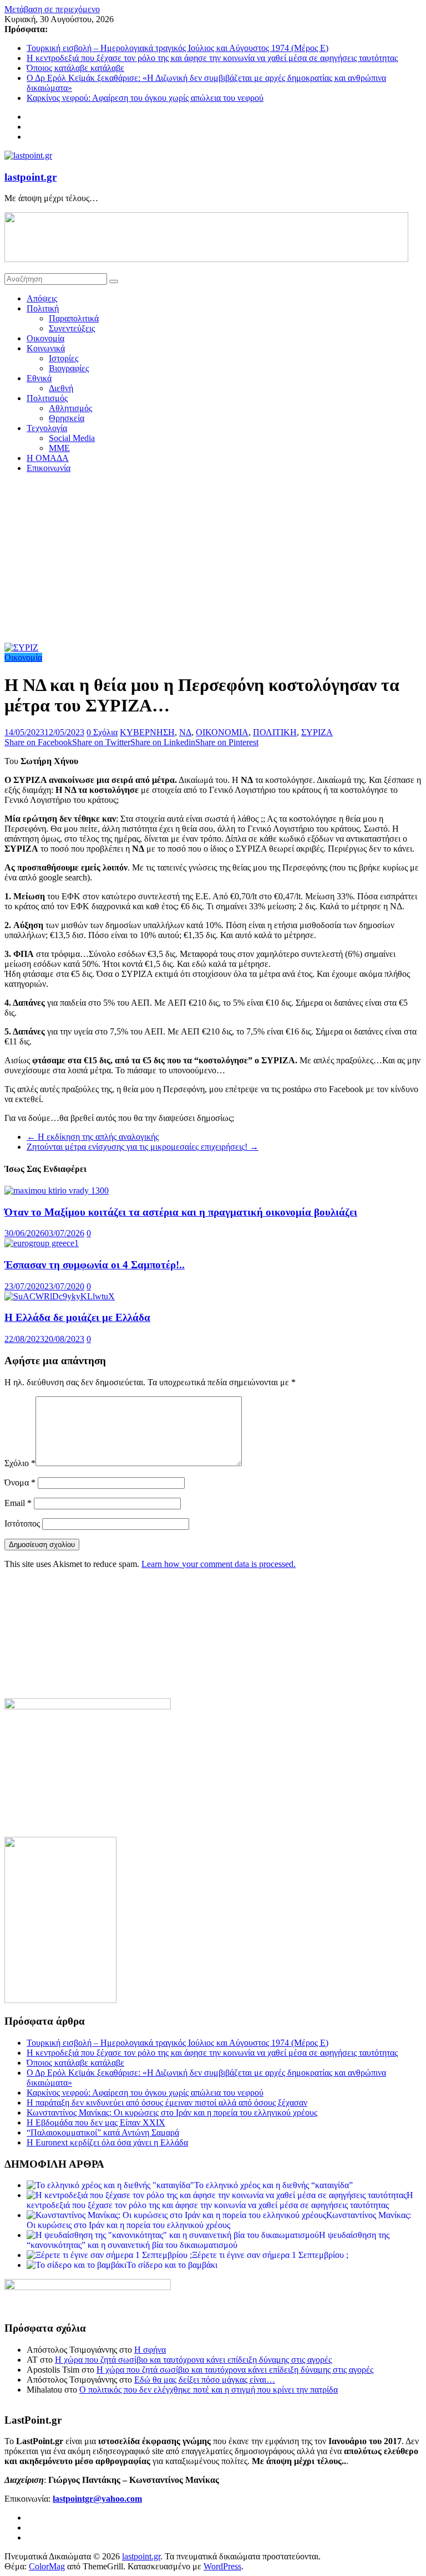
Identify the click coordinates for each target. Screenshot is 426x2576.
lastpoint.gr (31, 177)
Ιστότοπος (22, 1523)
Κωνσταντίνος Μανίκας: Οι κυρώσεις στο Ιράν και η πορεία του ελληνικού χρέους (172, 2112)
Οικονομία (45, 338)
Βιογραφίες (69, 368)
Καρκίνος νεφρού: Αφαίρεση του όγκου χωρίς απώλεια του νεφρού (145, 98)
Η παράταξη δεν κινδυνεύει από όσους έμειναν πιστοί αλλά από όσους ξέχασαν (167, 2103)
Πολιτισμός (47, 398)
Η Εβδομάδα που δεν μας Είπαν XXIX (96, 2122)
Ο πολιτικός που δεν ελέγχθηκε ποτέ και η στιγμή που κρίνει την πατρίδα (209, 2390)
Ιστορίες (64, 358)
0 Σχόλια (102, 732)
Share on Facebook (38, 742)
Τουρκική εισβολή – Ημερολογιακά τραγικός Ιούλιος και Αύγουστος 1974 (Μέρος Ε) (177, 48)
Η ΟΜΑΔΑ (48, 458)
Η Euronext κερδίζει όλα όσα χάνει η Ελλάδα (107, 2142)
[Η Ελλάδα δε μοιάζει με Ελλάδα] (60, 1296)
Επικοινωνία (49, 468)
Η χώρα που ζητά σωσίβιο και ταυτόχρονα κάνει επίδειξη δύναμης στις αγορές (193, 2360)
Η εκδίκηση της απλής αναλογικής (93, 1137)
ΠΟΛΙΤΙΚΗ (275, 732)
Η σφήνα (150, 2350)
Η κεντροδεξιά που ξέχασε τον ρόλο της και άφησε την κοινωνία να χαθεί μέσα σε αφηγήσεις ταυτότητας (212, 58)
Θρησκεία (67, 418)
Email (18, 1503)
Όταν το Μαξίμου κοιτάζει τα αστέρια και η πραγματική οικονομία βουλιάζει (181, 1212)
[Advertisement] (213, 560)
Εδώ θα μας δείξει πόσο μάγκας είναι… (205, 2380)
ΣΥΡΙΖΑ (317, 732)
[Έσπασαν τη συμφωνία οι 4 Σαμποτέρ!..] (42, 1243)
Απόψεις (42, 298)
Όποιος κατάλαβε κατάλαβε (75, 68)
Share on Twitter (101, 742)
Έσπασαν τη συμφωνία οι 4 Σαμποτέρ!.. (95, 1265)
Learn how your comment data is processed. (219, 1564)
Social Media (72, 438)
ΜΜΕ (59, 448)
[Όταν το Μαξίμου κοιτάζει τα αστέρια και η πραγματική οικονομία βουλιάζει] (57, 1190)
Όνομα (20, 1482)
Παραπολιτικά (74, 318)
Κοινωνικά (46, 348)
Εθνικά (39, 378)
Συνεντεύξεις (72, 328)
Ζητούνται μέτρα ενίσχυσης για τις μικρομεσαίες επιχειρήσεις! (143, 1147)
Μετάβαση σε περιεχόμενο (52, 9)
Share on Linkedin (163, 742)
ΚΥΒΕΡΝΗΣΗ (147, 732)
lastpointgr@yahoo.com (97, 2499)
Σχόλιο (20, 1463)
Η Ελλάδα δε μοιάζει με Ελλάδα (77, 1317)
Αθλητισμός (70, 408)
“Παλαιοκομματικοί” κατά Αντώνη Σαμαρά (103, 2132)
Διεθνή (61, 388)
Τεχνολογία (47, 428)
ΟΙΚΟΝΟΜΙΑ (222, 732)
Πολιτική (43, 308)
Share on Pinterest (227, 742)
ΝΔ (185, 732)
